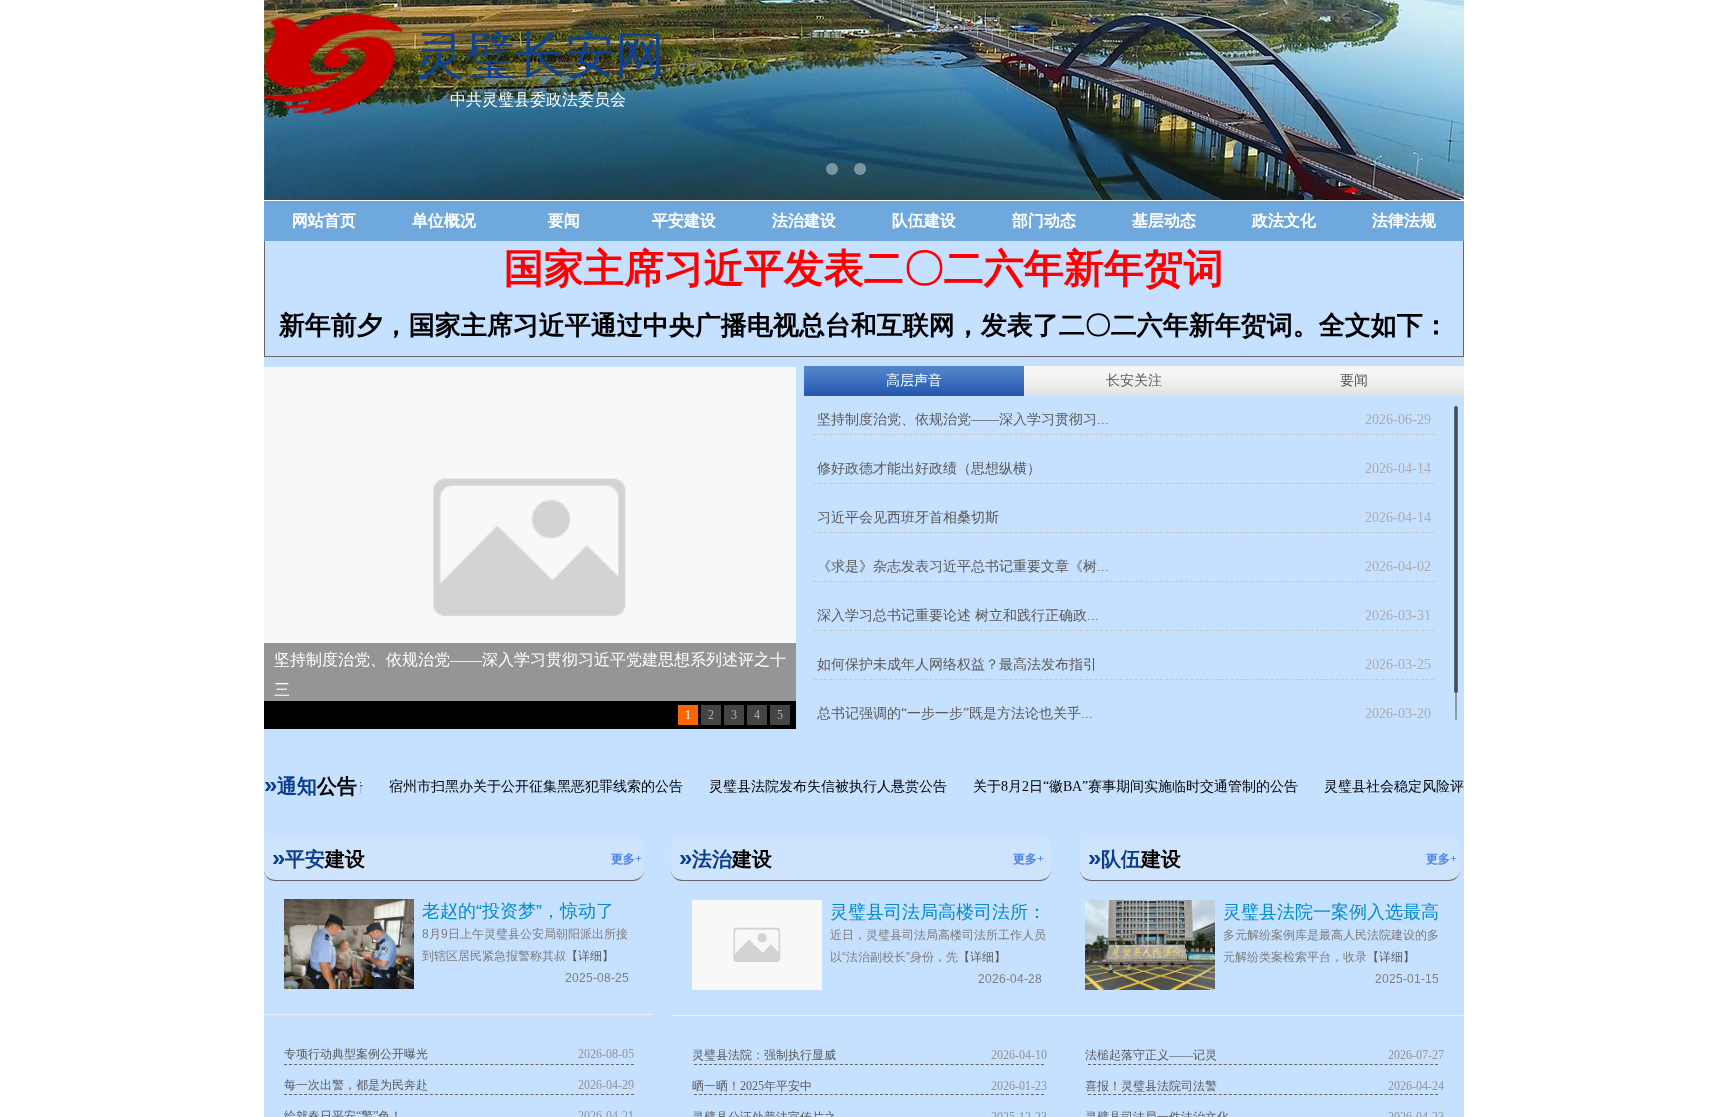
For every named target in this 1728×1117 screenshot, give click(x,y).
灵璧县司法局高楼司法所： (938, 912)
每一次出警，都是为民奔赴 (356, 1085)
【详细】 (590, 956)
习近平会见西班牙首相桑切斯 (908, 517)
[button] (832, 169)
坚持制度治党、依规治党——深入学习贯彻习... (963, 419)
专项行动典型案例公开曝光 (356, 1054)
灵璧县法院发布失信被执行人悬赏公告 (805, 786)
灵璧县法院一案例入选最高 (1331, 912)
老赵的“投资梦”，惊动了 (518, 911)
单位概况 (444, 220)
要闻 (564, 220)
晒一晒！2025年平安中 (752, 1086)
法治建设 (804, 220)
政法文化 (1284, 220)
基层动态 (1164, 220)
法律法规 (1404, 220)
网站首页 (324, 220)
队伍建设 (924, 220)
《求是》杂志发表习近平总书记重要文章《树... (963, 566)
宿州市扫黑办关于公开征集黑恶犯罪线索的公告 (513, 786)
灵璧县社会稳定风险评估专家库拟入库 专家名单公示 (1464, 786)
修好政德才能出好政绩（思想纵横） (929, 468)
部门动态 (1044, 220)
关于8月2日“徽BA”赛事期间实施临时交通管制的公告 (1112, 786)
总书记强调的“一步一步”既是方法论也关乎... (955, 713)
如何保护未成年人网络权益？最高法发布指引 (957, 664)
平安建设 (684, 220)
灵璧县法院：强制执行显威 (764, 1055)
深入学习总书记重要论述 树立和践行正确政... (958, 615)
